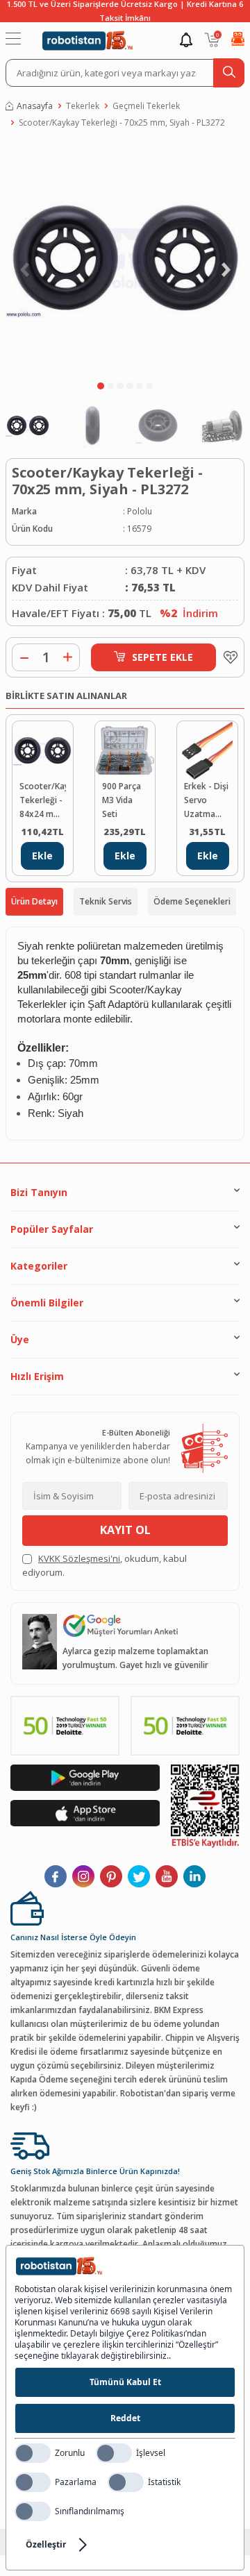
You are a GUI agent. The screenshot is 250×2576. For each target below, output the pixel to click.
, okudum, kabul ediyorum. (105, 1565)
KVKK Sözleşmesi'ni (79, 1558)
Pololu (140, 511)
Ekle (42, 856)
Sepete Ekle (162, 657)
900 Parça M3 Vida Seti (122, 800)
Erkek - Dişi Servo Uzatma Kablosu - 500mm (206, 801)
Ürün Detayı (34, 901)
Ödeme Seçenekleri (192, 901)
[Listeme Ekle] (227, 657)
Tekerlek (83, 106)
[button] (101, 386)
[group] (125, 258)
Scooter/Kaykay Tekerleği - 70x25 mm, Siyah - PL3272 (122, 123)
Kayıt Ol (125, 1530)
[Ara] (229, 73)
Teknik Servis (106, 901)
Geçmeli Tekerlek (146, 106)
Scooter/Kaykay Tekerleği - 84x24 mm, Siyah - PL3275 (43, 801)
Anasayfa (35, 106)
